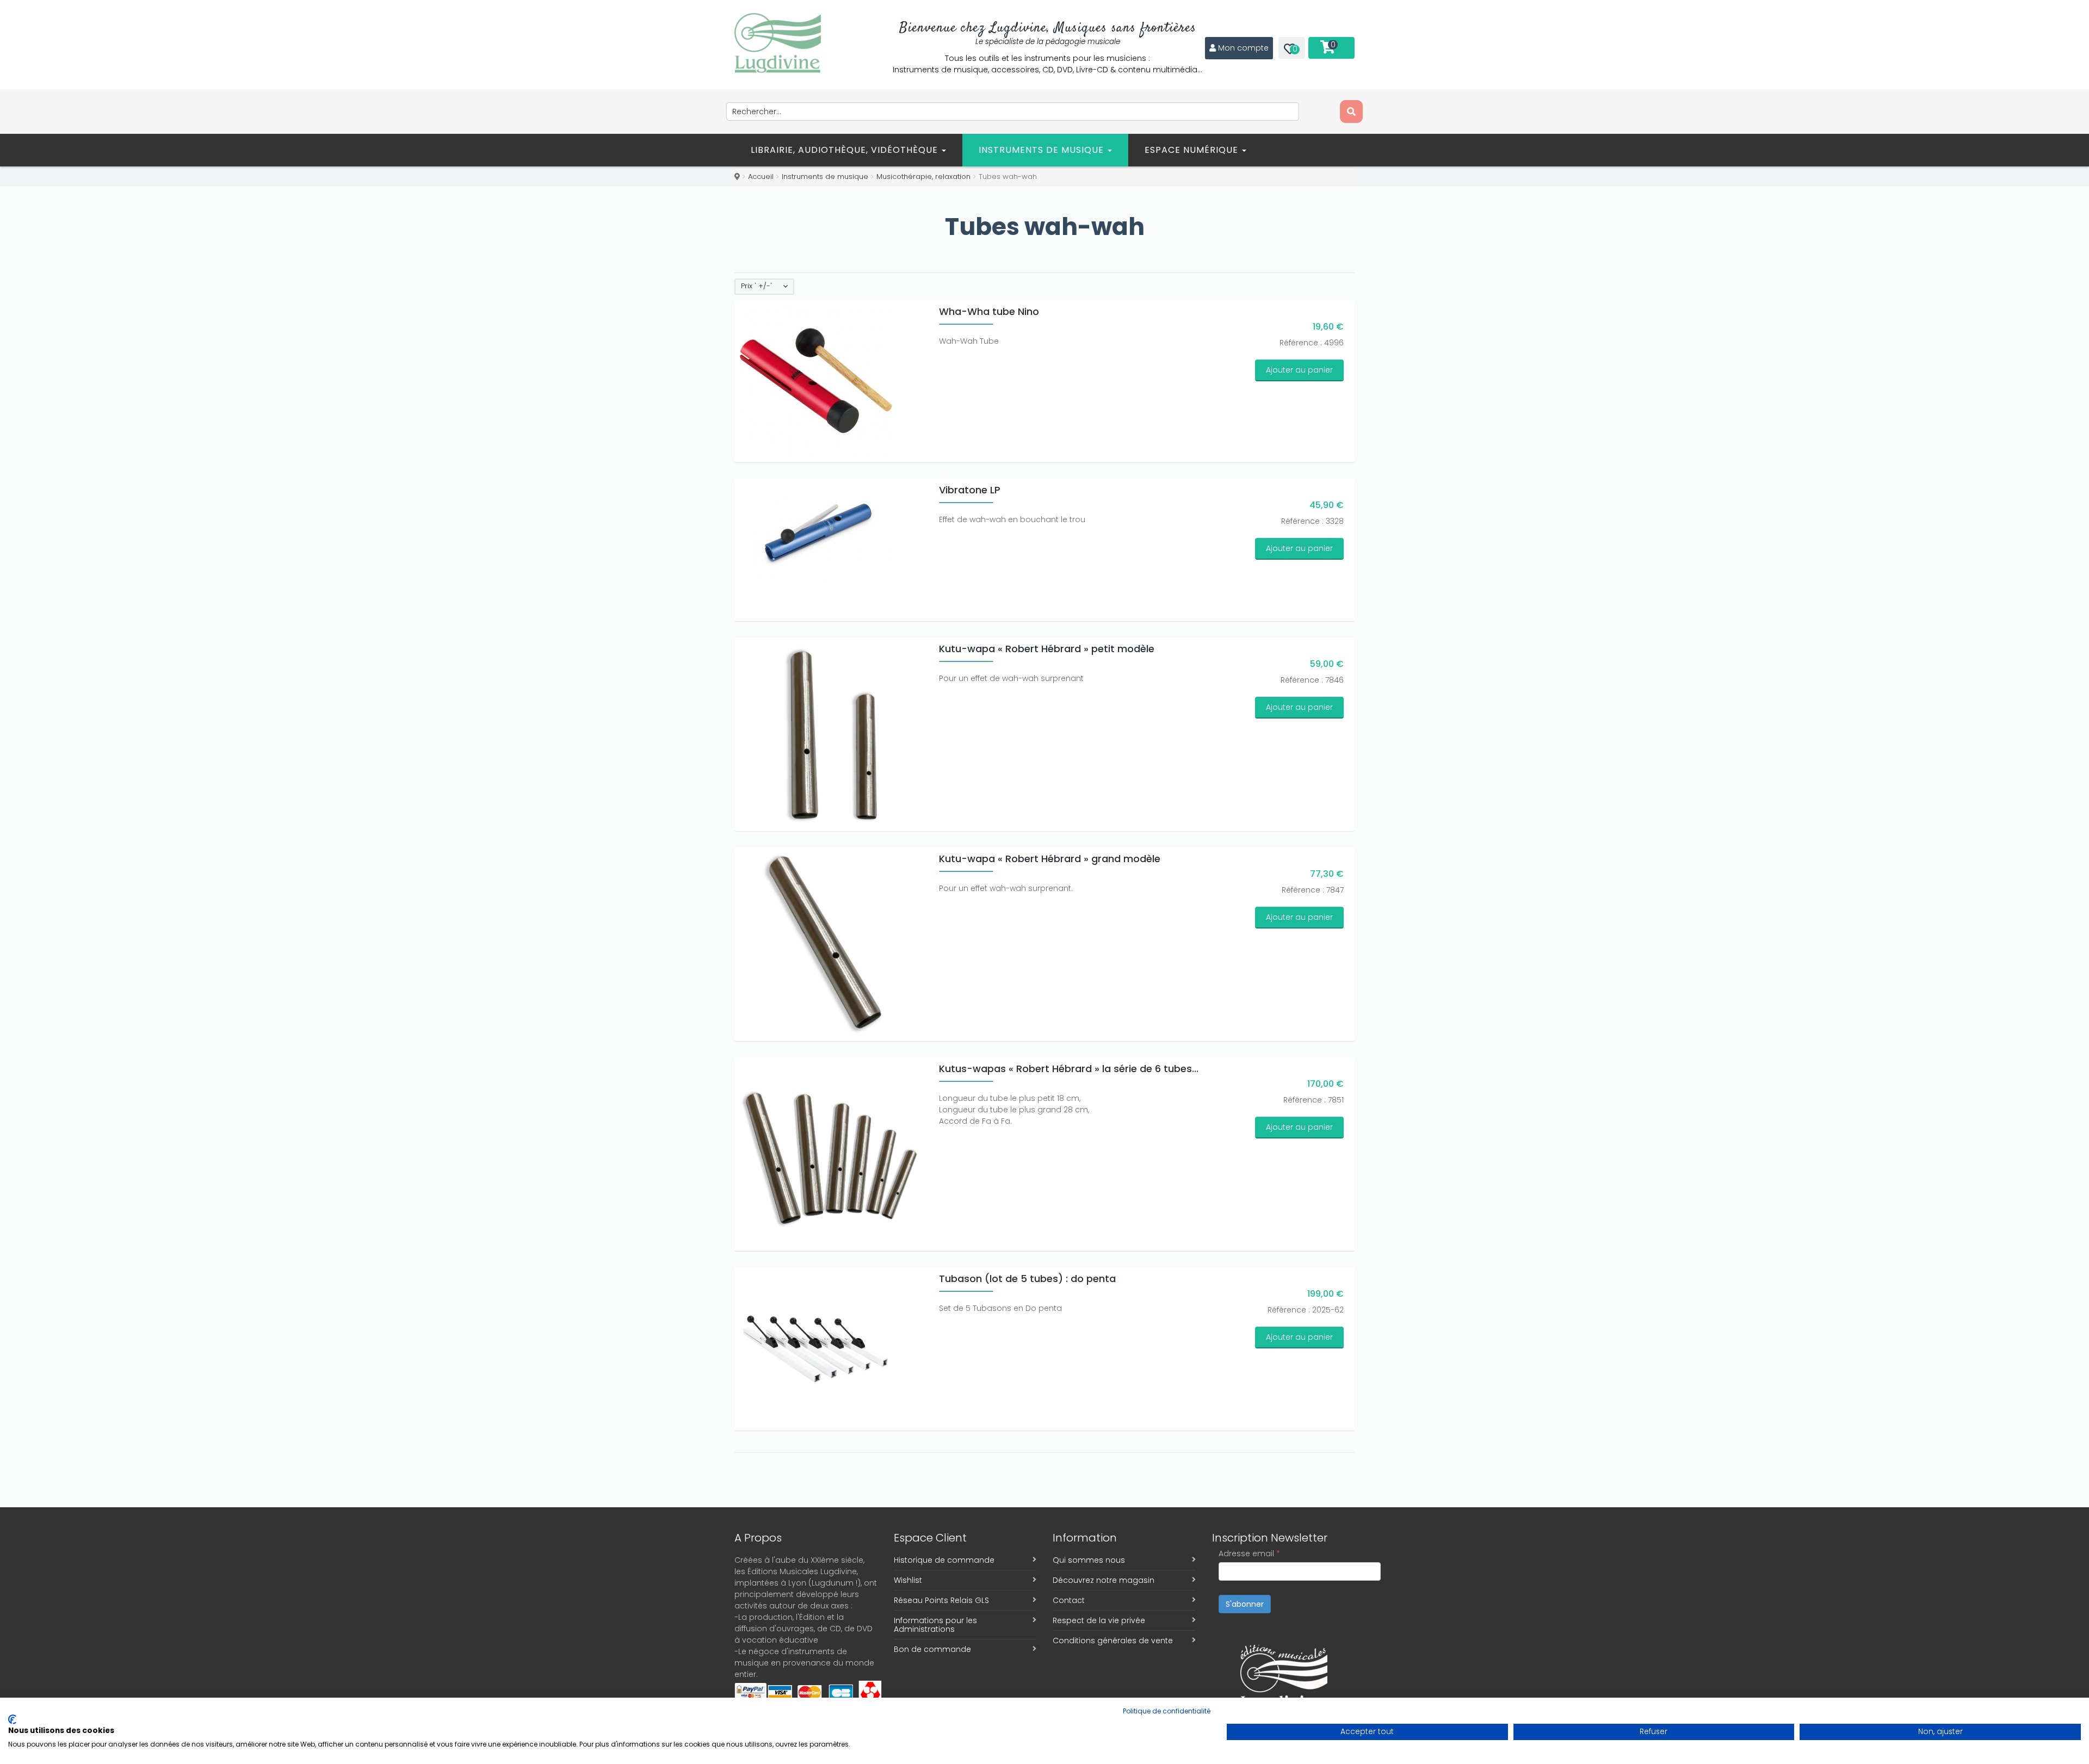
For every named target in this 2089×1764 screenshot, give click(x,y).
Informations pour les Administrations (935, 1625)
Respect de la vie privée (1099, 1620)
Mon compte (1243, 48)
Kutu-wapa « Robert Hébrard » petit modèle (1047, 649)
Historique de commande (944, 1560)
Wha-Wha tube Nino (989, 311)
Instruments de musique (1043, 150)
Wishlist (908, 1580)
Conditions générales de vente (1113, 1641)
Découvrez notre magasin (1104, 1580)
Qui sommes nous (1089, 1560)
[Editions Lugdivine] (778, 43)
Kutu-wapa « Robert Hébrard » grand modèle (1050, 859)
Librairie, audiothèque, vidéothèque (846, 150)
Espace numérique (1193, 150)
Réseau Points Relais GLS (941, 1600)
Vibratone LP (970, 490)
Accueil (761, 177)
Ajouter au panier (1299, 370)
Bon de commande (932, 1649)
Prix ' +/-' (756, 286)
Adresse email (1249, 1553)
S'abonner (1245, 1604)
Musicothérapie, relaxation (923, 177)
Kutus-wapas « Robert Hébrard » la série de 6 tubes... (1069, 1069)
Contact (1069, 1600)
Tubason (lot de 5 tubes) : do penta (1027, 1279)
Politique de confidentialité (1167, 1711)
